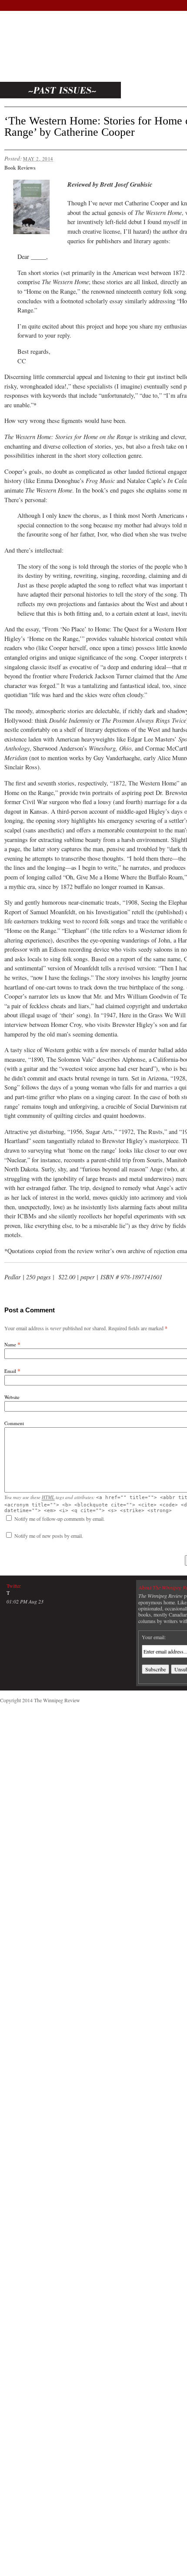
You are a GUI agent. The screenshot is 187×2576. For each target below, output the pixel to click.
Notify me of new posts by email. (49, 1536)
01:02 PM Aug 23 (25, 1601)
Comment (14, 1423)
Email (10, 1371)
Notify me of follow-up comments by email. (60, 1519)
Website (12, 1397)
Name (10, 1344)
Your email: (154, 1637)
